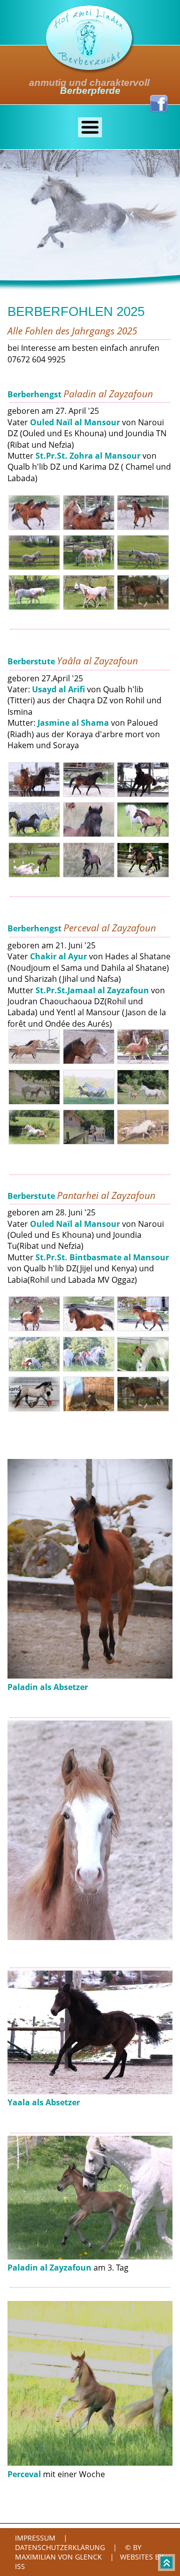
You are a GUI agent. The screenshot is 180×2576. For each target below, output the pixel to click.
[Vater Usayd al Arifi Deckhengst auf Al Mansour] (145, 874)
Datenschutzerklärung (60, 2547)
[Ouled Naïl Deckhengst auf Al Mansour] (145, 1409)
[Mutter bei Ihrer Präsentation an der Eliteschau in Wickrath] (37, 1409)
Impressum (35, 2538)
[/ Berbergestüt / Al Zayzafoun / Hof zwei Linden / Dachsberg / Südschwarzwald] (90, 71)
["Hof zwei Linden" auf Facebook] (159, 109)
